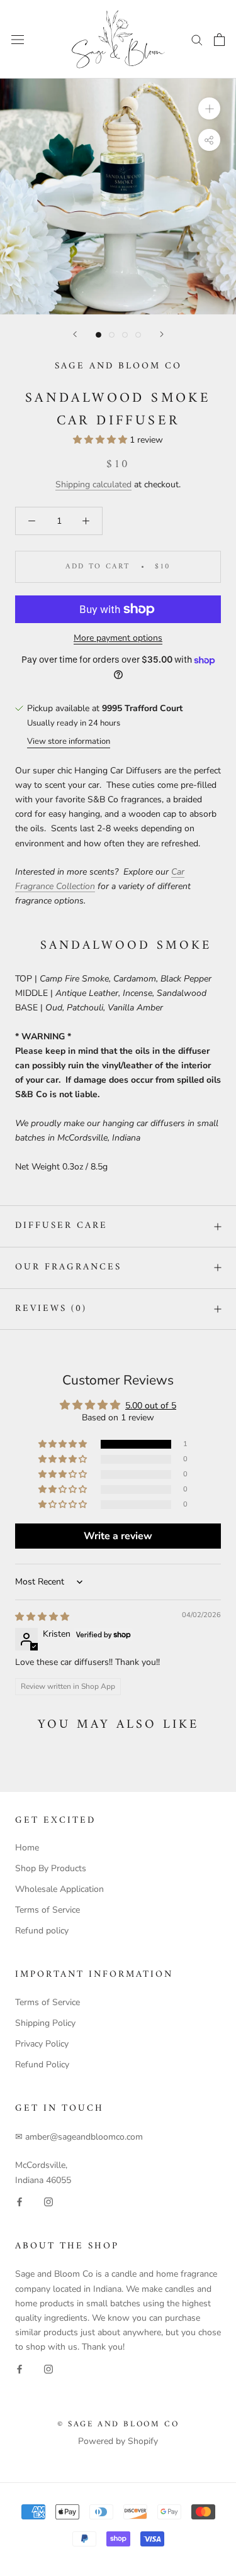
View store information (69, 741)
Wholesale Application (59, 1889)
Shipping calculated (93, 484)
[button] (101, 440)
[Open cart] (219, 40)
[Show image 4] (138, 335)
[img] (42, 1617)
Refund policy (42, 1931)
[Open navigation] (18, 39)
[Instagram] (48, 2202)
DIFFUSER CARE (61, 1226)
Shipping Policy (45, 2023)
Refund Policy (42, 2065)
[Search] (197, 39)
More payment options (118, 638)
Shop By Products (51, 1868)
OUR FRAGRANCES (68, 1267)
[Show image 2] (112, 335)
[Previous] (75, 334)
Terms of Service (48, 1910)
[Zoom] (209, 108)
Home (27, 1848)
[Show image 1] (98, 335)
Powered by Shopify (118, 2441)
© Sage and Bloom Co (118, 2424)
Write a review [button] (118, 1536)
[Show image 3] (125, 335)
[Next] (162, 334)
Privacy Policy (42, 2044)
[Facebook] (20, 2202)
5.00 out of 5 (151, 1406)
